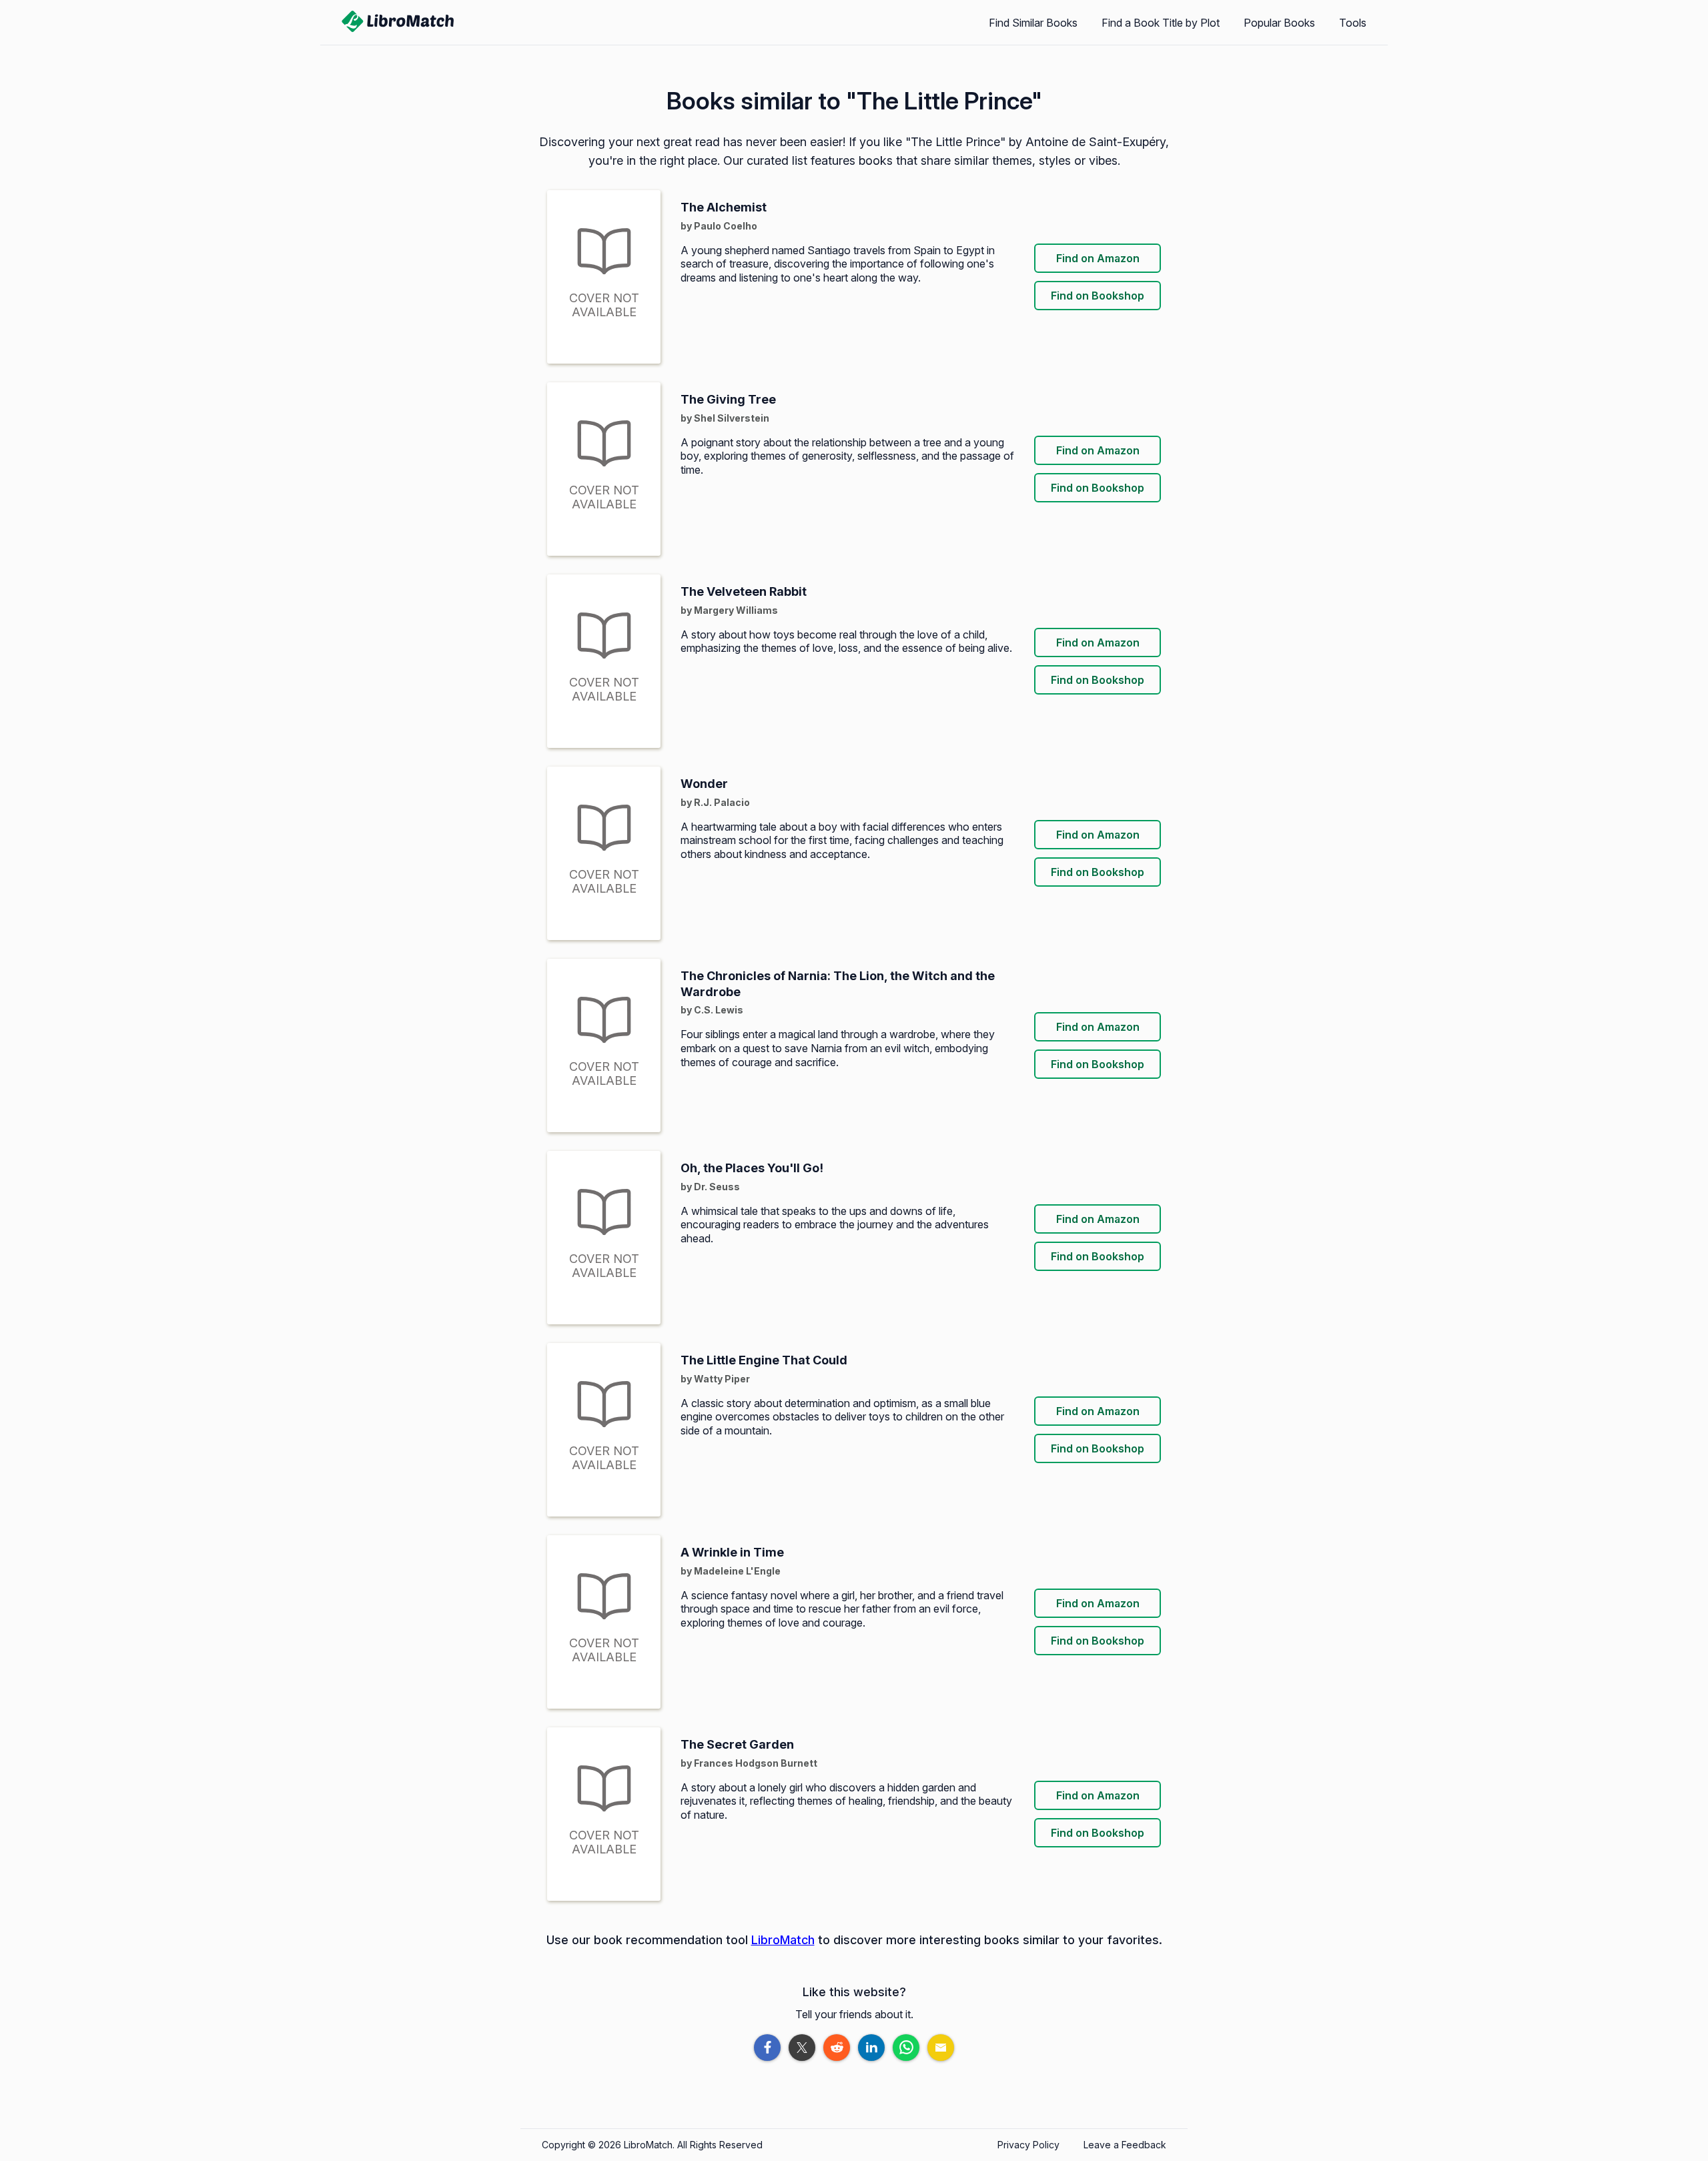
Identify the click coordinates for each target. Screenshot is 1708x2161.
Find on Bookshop (1098, 296)
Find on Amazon (1098, 258)
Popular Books (1279, 23)
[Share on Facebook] (767, 2048)
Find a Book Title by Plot (1161, 23)
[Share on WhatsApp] (906, 2048)
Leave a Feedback (1125, 2145)
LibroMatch (783, 1940)
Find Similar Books (1033, 23)
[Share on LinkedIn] (871, 2048)
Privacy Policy (1028, 2145)
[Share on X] (802, 2048)
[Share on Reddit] (837, 2048)
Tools (1353, 23)
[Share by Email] (941, 2048)
